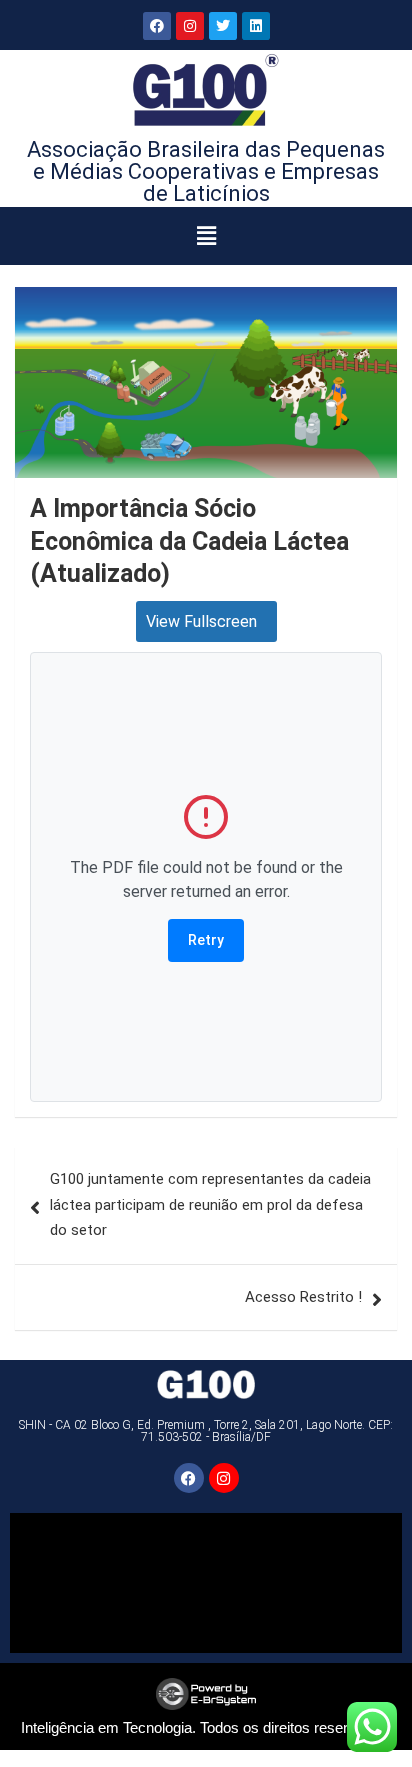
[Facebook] (157, 26)
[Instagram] (190, 26)
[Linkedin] (256, 26)
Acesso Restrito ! (303, 1297)
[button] (206, 236)
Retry (206, 940)
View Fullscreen (201, 621)
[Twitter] (223, 26)
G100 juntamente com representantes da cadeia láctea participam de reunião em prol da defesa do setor (210, 1204)
